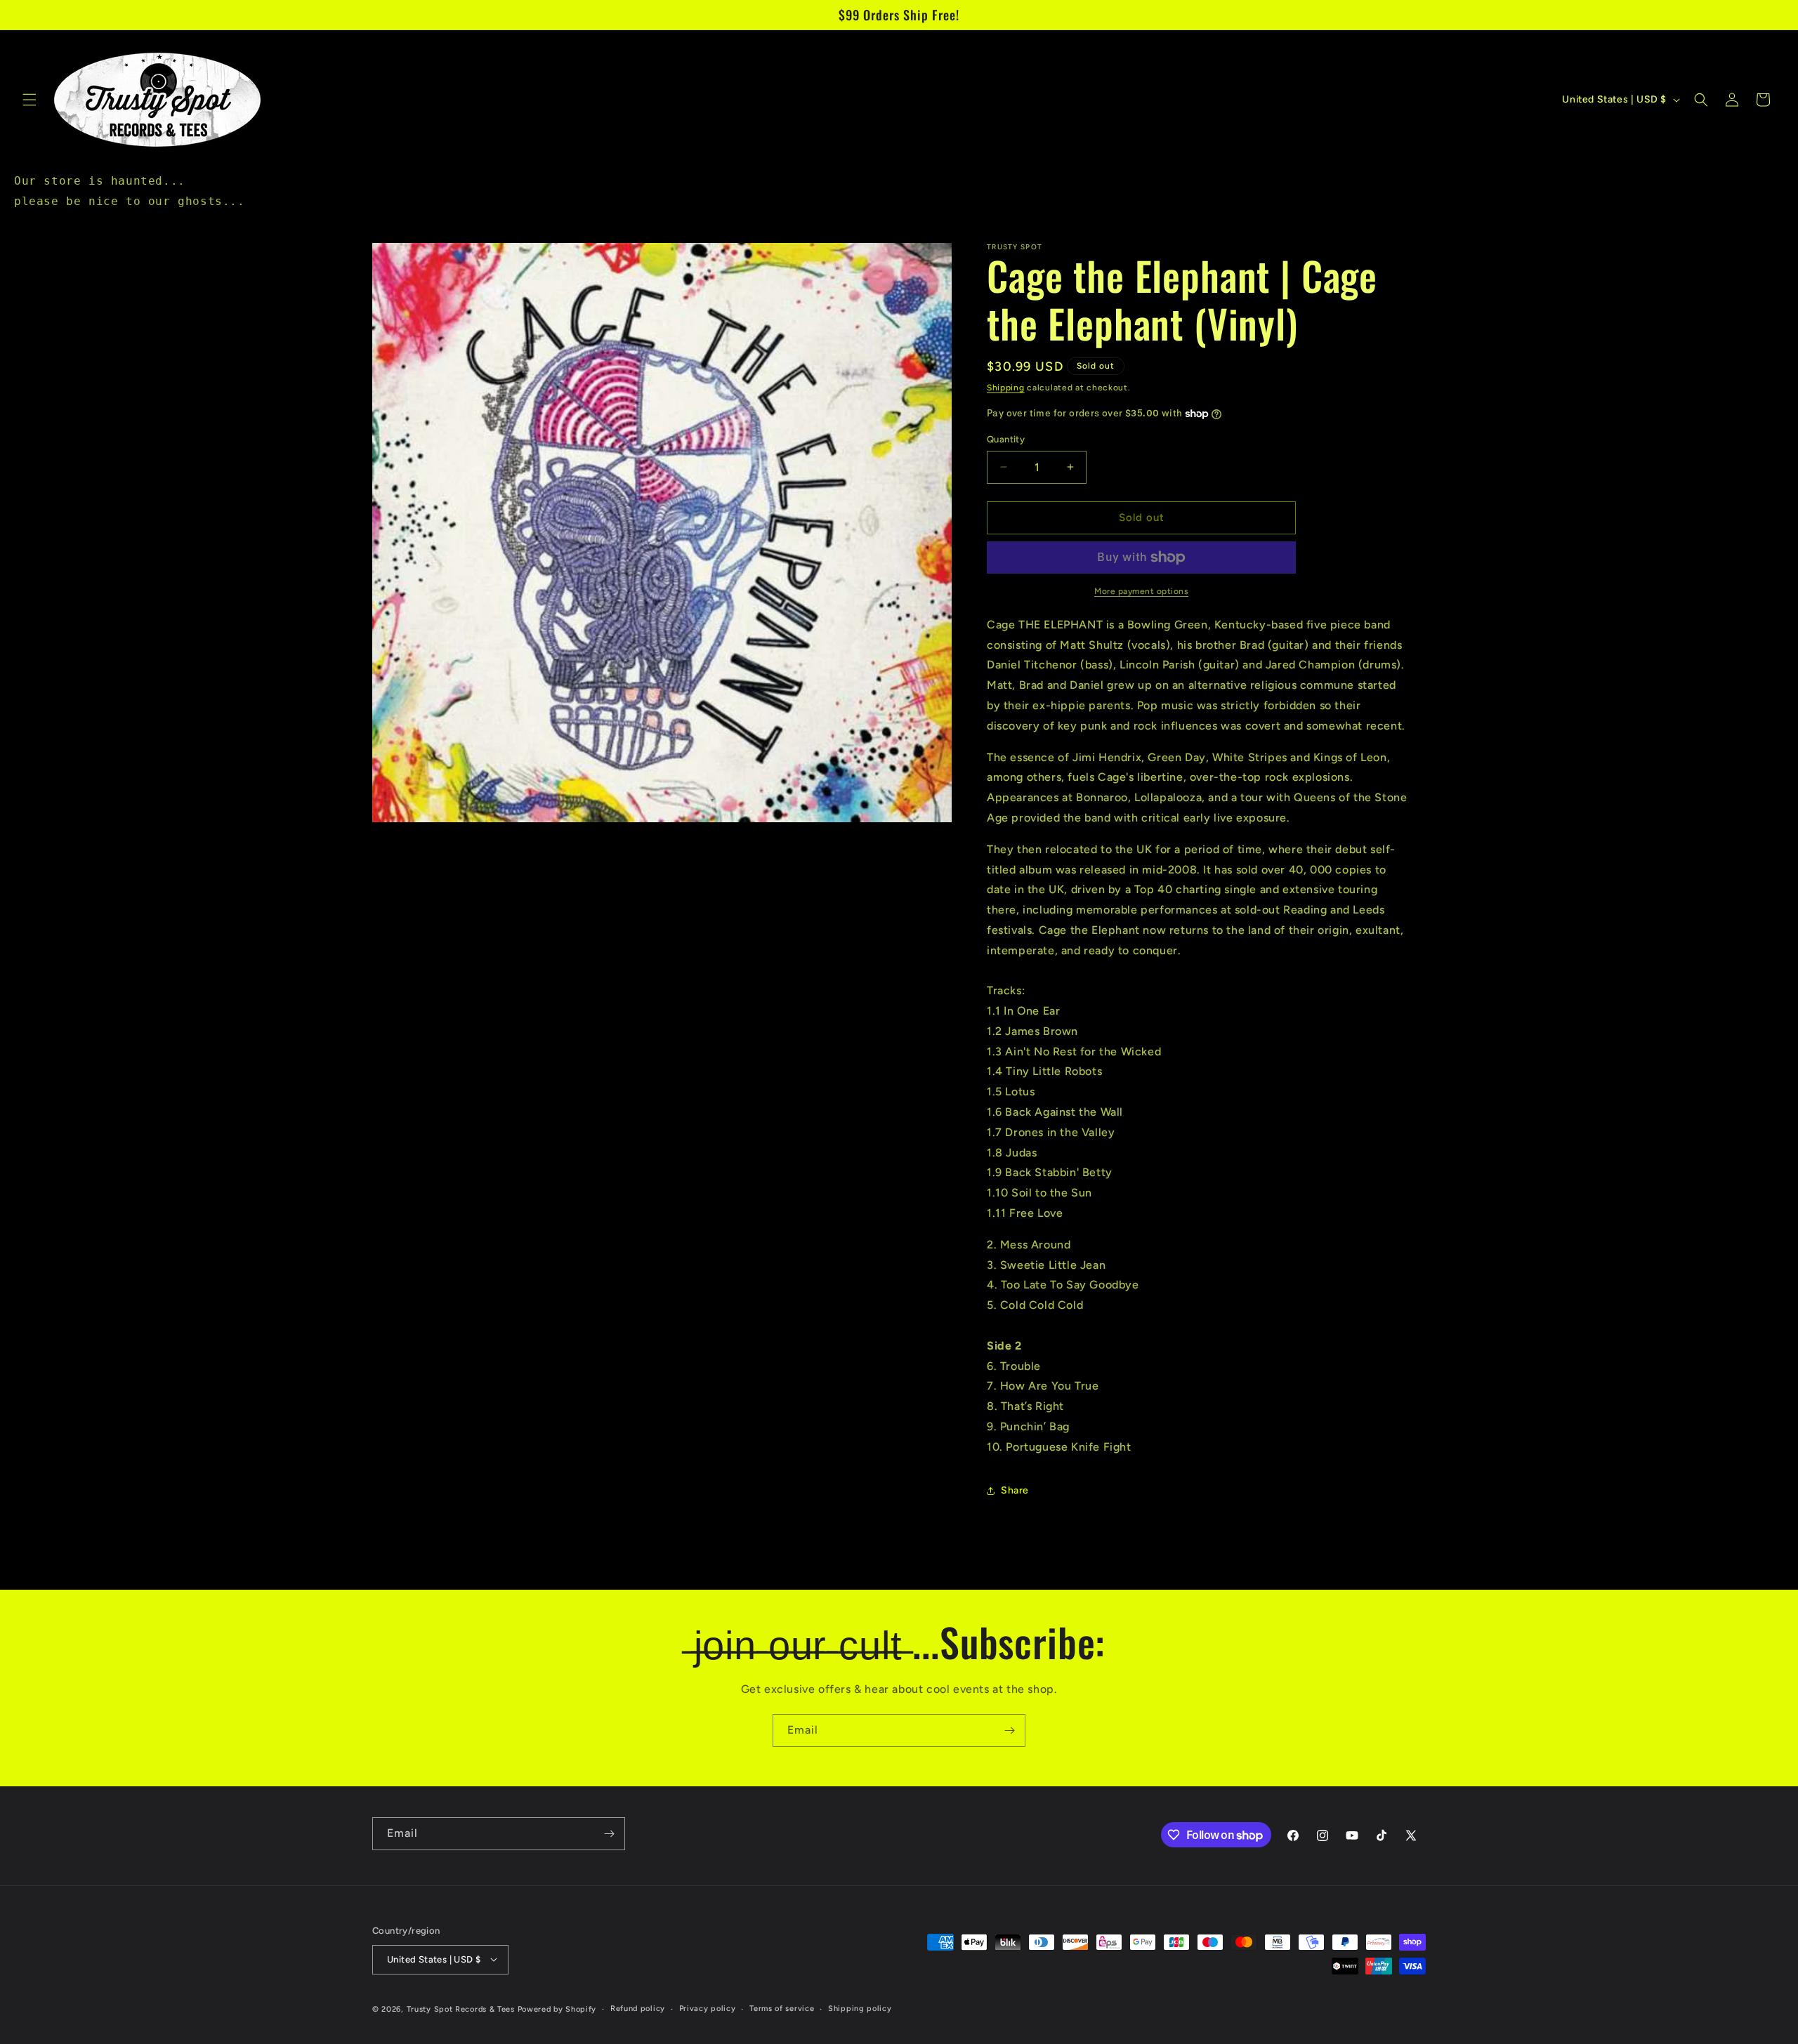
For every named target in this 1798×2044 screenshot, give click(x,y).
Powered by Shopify (557, 2009)
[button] (29, 100)
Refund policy (638, 2008)
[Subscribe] (1009, 1730)
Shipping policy (860, 2008)
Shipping (1006, 388)
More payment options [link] (1141, 591)
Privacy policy (708, 2008)
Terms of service (782, 2008)
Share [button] (1015, 1490)
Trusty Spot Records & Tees (461, 2009)
